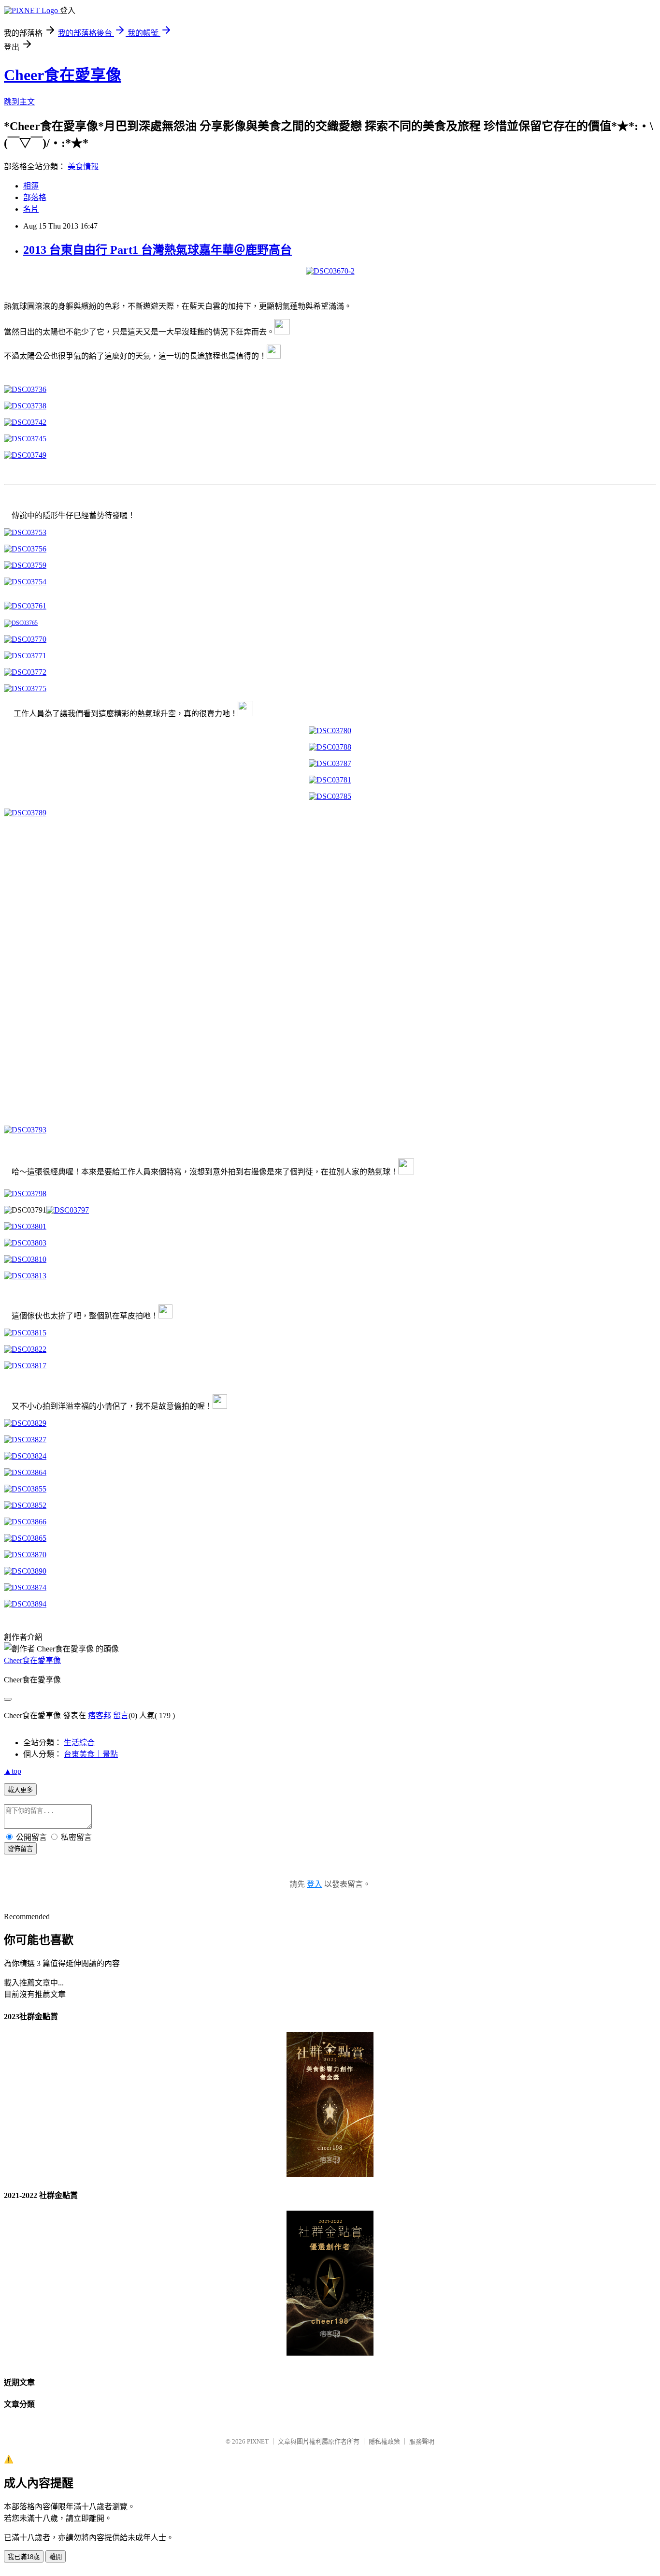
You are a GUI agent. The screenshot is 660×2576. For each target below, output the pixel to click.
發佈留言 (20, 1849)
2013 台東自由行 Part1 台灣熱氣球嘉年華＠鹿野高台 (158, 250)
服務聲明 (422, 2441)
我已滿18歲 (24, 2557)
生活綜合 (79, 1743)
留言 (121, 1715)
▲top (13, 1771)
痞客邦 (100, 1715)
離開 (56, 2557)
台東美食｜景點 (91, 1754)
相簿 (31, 186)
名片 (31, 209)
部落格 (35, 197)
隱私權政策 (384, 2441)
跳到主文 (19, 102)
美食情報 (83, 166)
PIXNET (258, 2441)
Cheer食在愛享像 (63, 75)
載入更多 (20, 1790)
